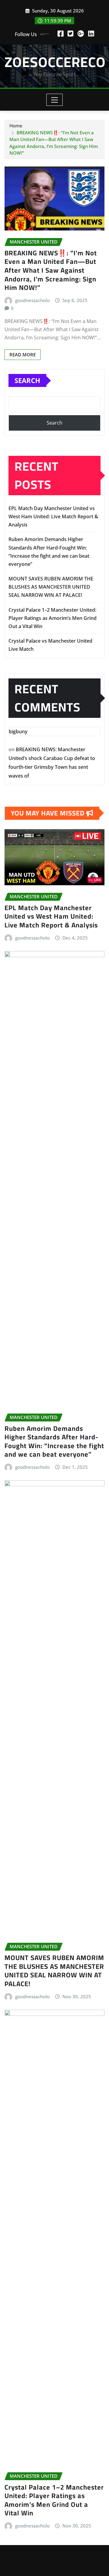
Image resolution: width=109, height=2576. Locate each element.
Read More (23, 355)
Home (16, 126)
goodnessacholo (32, 300)
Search (27, 380)
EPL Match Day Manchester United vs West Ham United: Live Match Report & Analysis (53, 516)
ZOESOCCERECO (55, 62)
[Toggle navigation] (55, 100)
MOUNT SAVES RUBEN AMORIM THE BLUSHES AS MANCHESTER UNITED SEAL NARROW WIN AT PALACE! (51, 587)
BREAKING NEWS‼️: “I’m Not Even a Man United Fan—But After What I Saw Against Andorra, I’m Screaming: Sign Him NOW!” (51, 270)
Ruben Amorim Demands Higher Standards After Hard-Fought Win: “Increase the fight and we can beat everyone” (54, 1441)
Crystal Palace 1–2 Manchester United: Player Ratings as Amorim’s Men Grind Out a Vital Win (53, 618)
